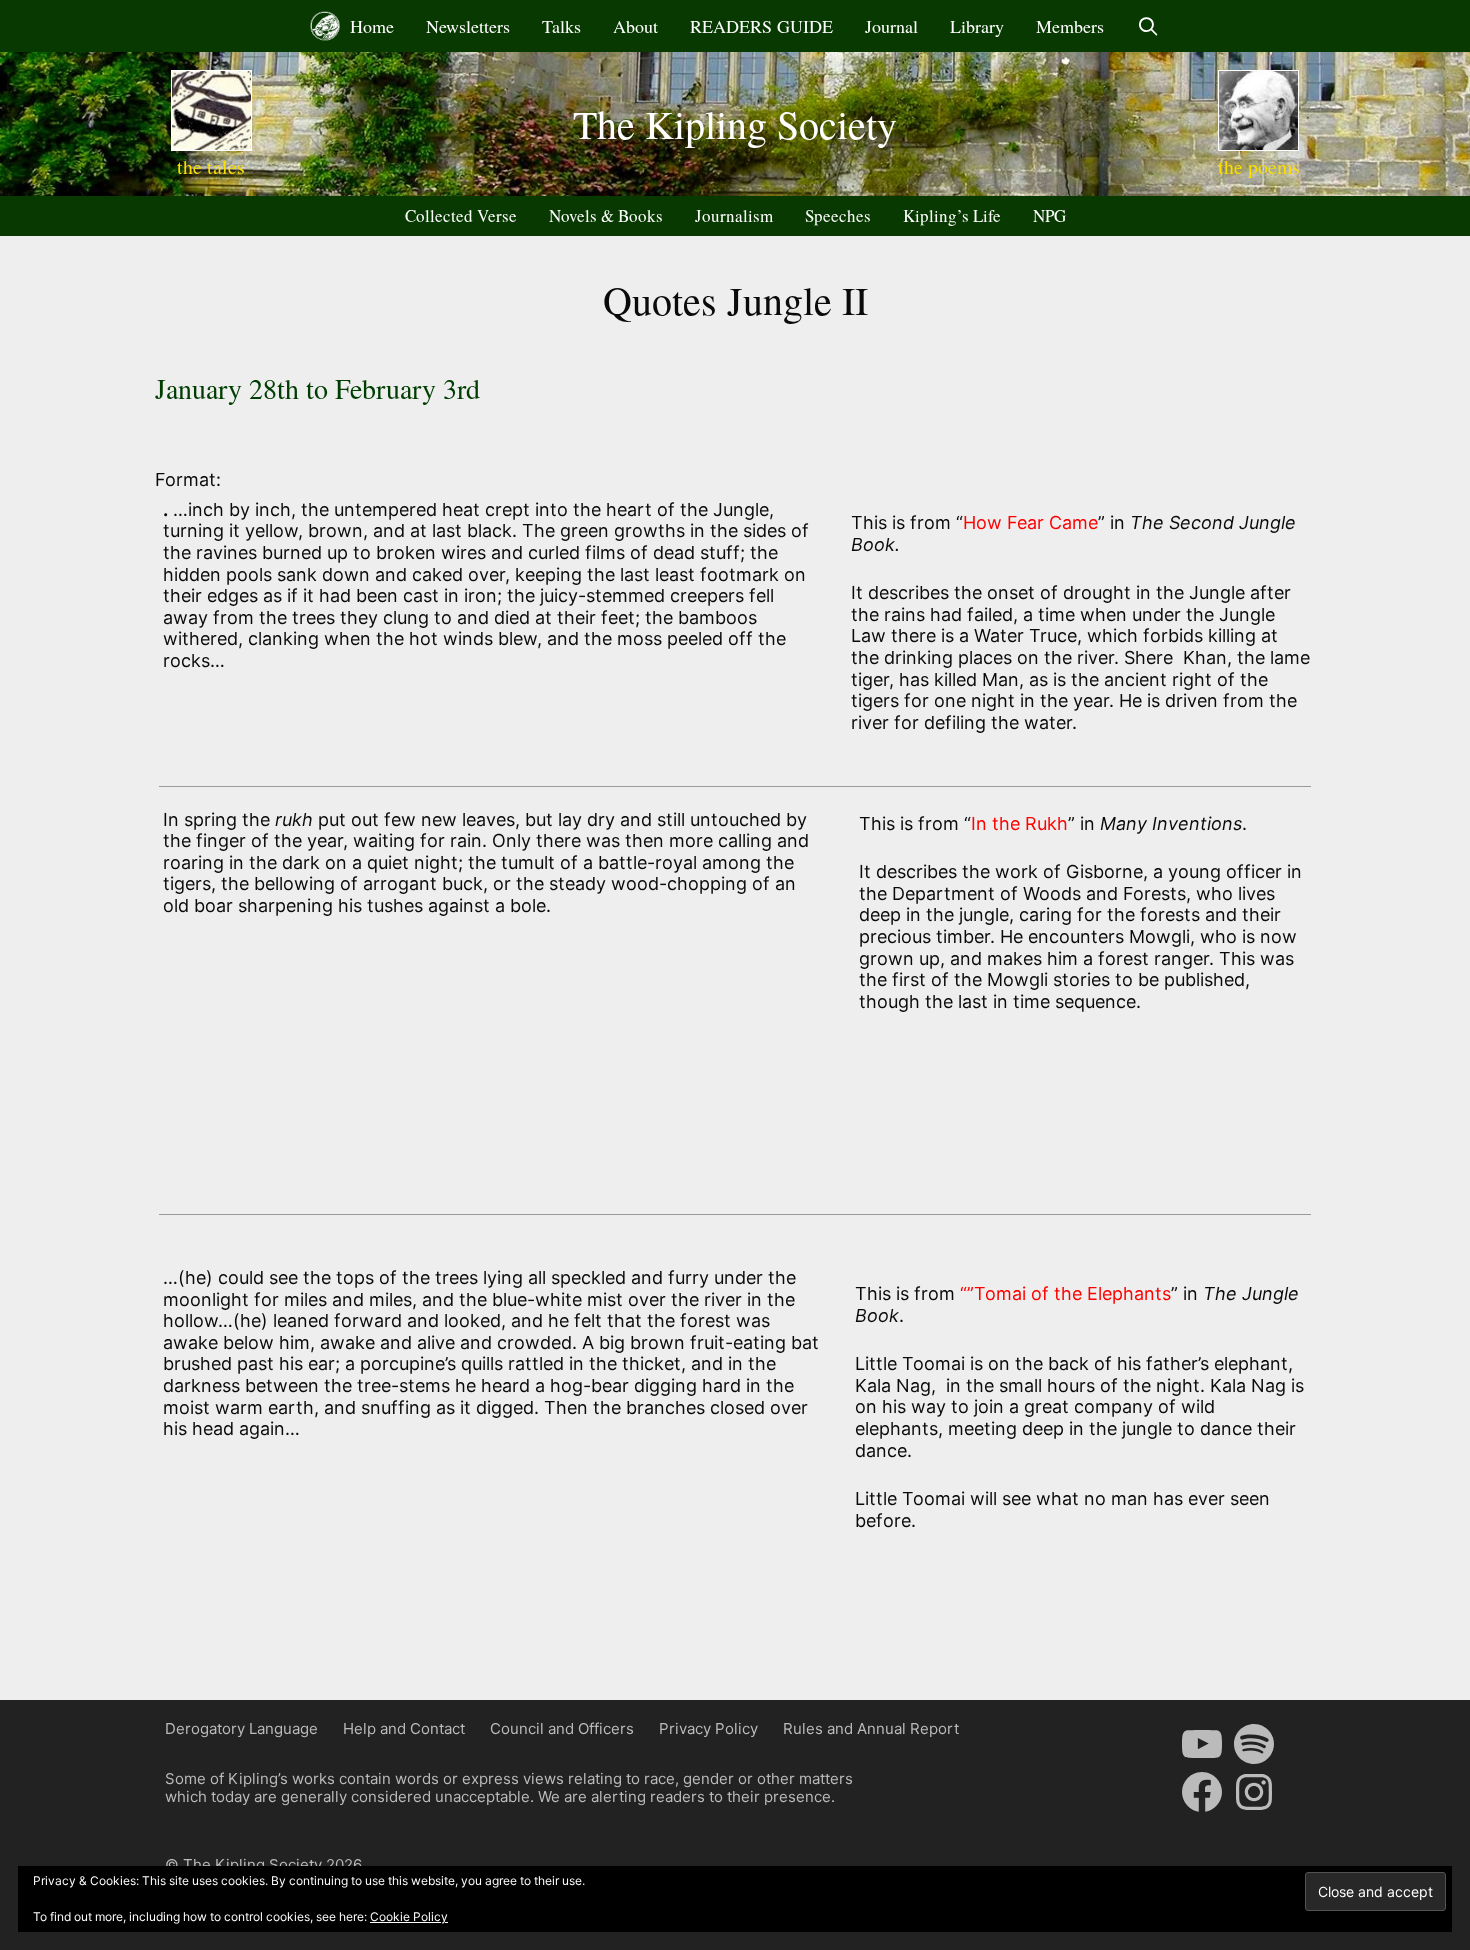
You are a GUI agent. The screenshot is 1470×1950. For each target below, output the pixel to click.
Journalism (734, 215)
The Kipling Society (735, 123)
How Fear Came (1030, 522)
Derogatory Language (241, 1728)
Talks (561, 26)
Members (1070, 26)
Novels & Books (606, 215)
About (635, 26)
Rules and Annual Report (871, 1728)
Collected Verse (461, 215)
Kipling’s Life (952, 215)
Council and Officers (562, 1728)
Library (977, 26)
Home (369, 26)
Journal (891, 26)
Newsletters (468, 26)
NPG (1049, 215)
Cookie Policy (409, 1916)
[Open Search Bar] (1147, 26)
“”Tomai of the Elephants (1063, 1293)
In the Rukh (1019, 823)
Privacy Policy (708, 1728)
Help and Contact (404, 1728)
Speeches (838, 215)
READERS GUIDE (761, 26)
